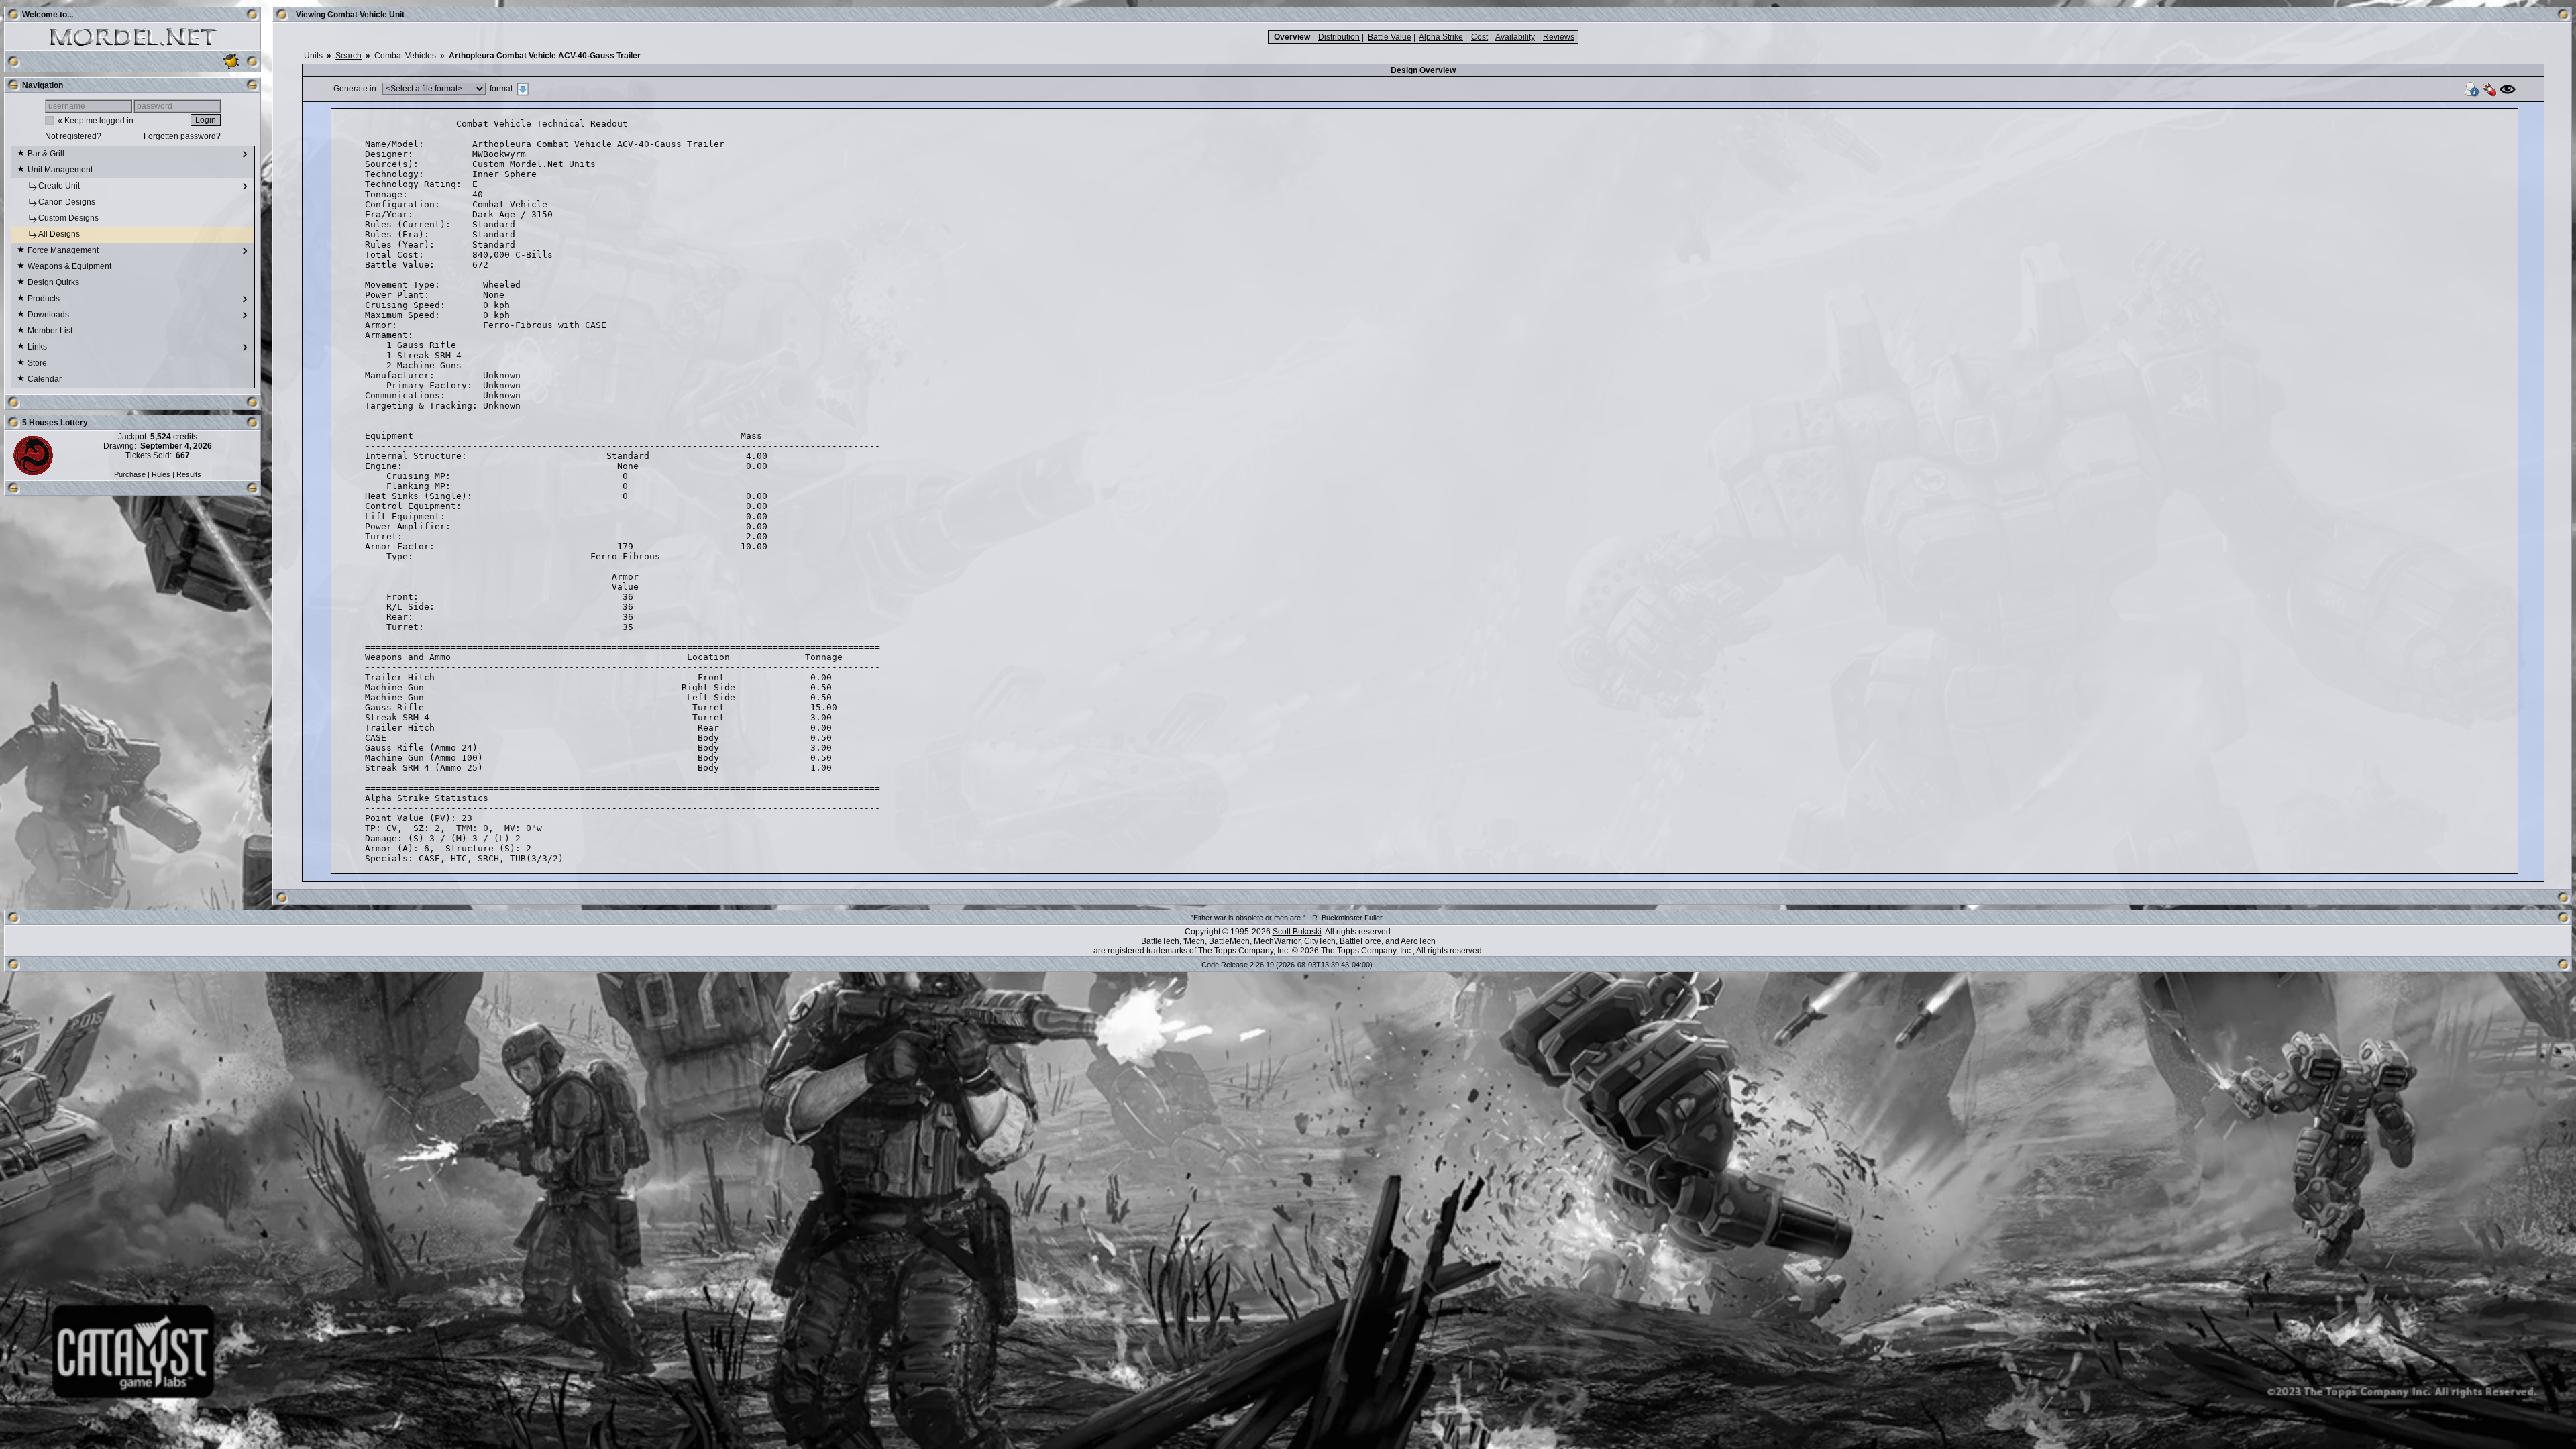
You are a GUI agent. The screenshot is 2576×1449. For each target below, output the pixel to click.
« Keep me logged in (96, 121)
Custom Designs (69, 218)
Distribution (1339, 37)
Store (38, 363)
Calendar (46, 379)
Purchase (130, 474)
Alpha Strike (1441, 37)
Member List (51, 331)
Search (348, 56)
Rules (161, 474)
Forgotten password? (182, 136)
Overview (1292, 37)
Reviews (1559, 37)
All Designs (60, 234)
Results (189, 474)
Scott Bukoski (1297, 932)
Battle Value (1390, 37)
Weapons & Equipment (70, 266)
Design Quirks (54, 282)
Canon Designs (68, 202)
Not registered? (73, 136)
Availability (1515, 37)
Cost (1480, 37)
